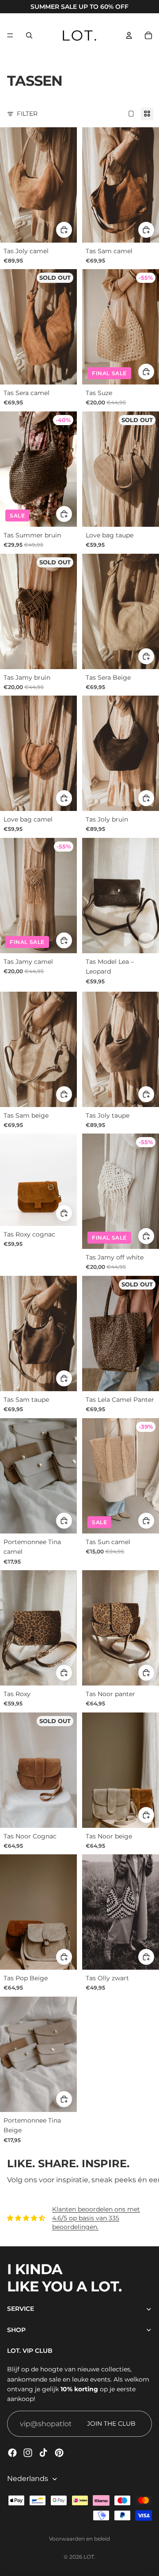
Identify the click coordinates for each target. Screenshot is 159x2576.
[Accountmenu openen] (129, 35)
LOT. (89, 2557)
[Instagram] (28, 2453)
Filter (27, 114)
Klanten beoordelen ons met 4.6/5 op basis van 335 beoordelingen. (96, 2218)
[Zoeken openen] (29, 35)
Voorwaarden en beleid (79, 2539)
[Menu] (10, 35)
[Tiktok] (43, 2453)
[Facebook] (12, 2453)
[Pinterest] (59, 2453)
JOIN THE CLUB (111, 2424)
